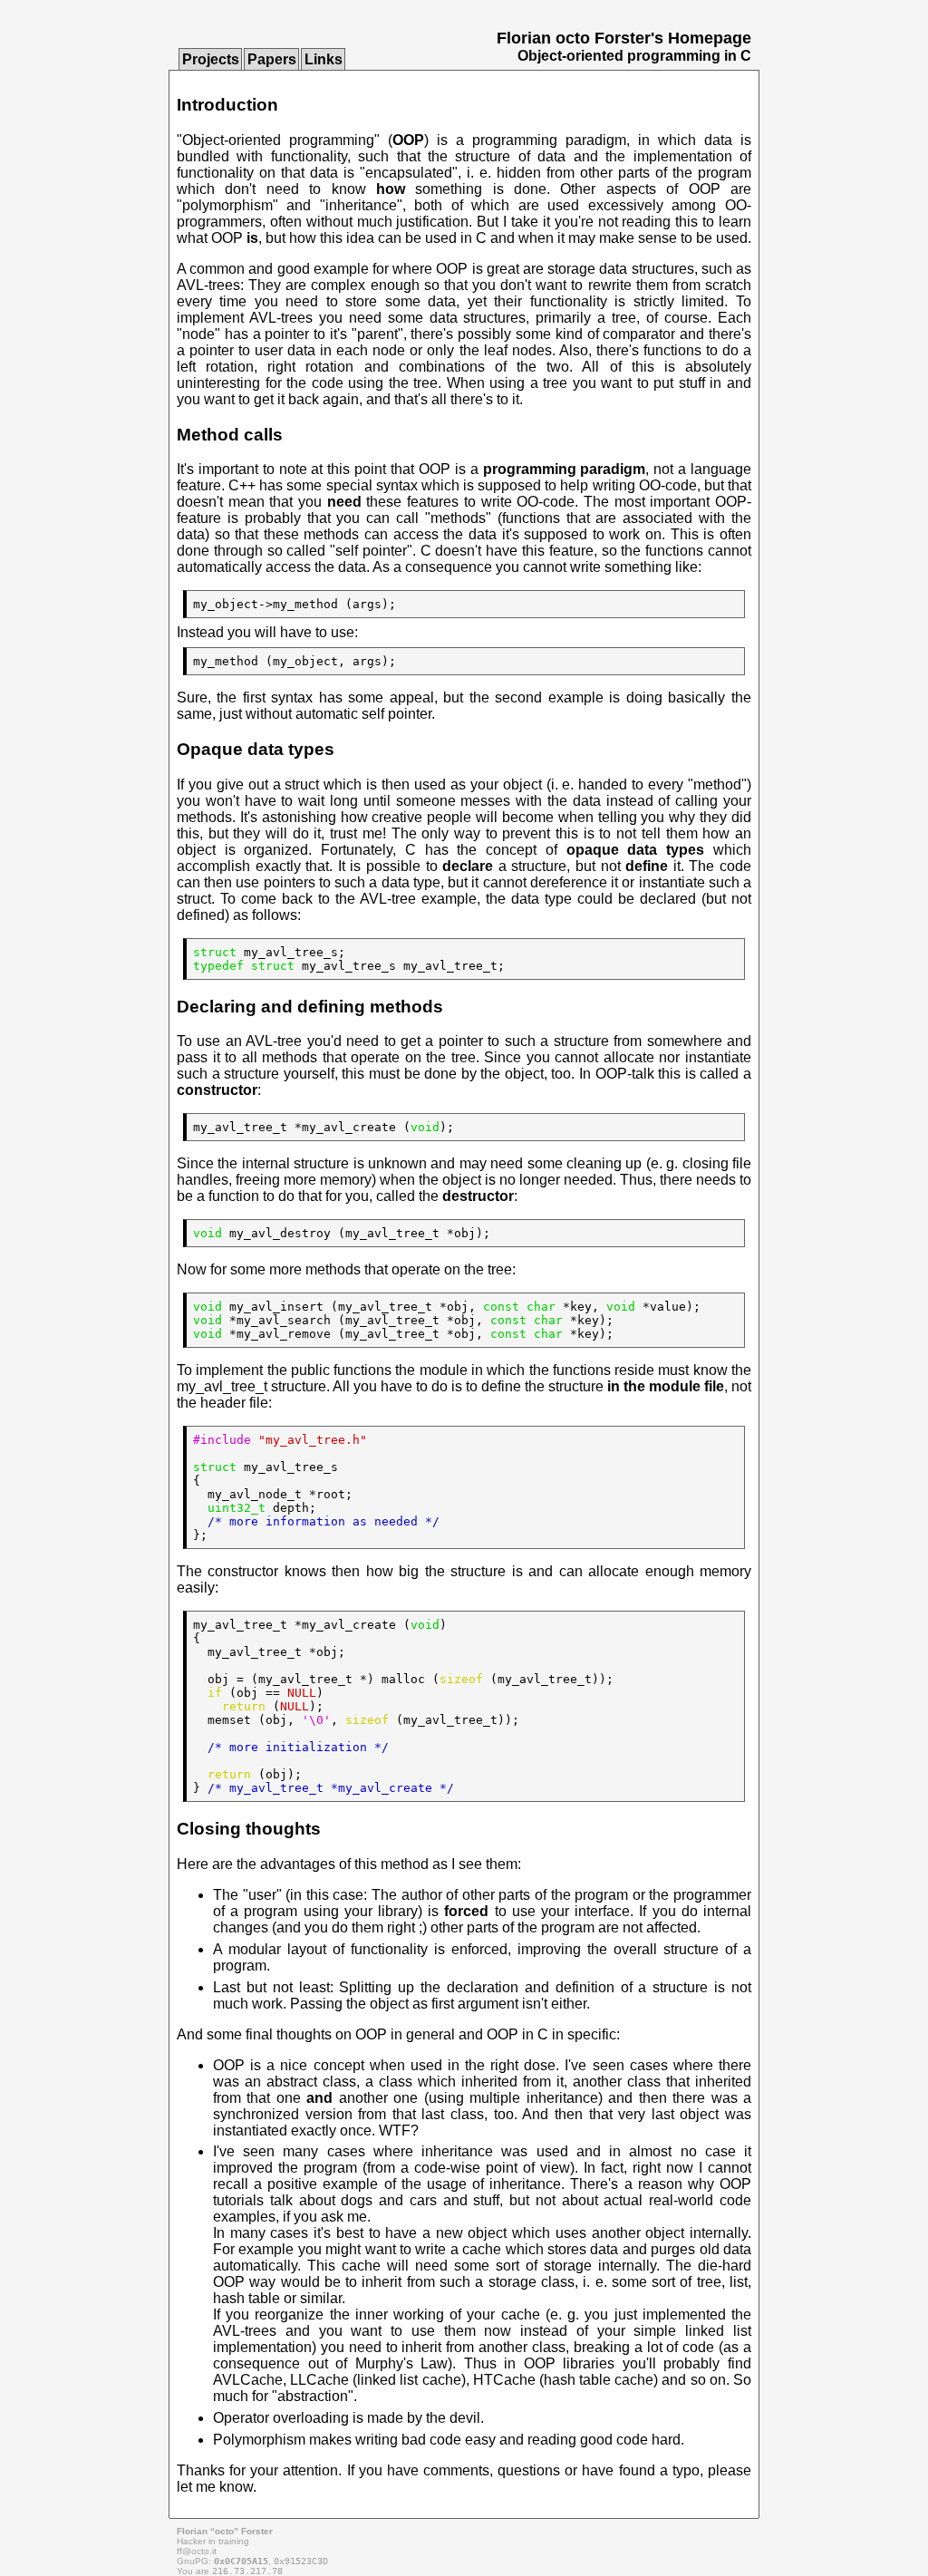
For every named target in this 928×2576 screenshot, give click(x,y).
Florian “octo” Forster (225, 2531)
